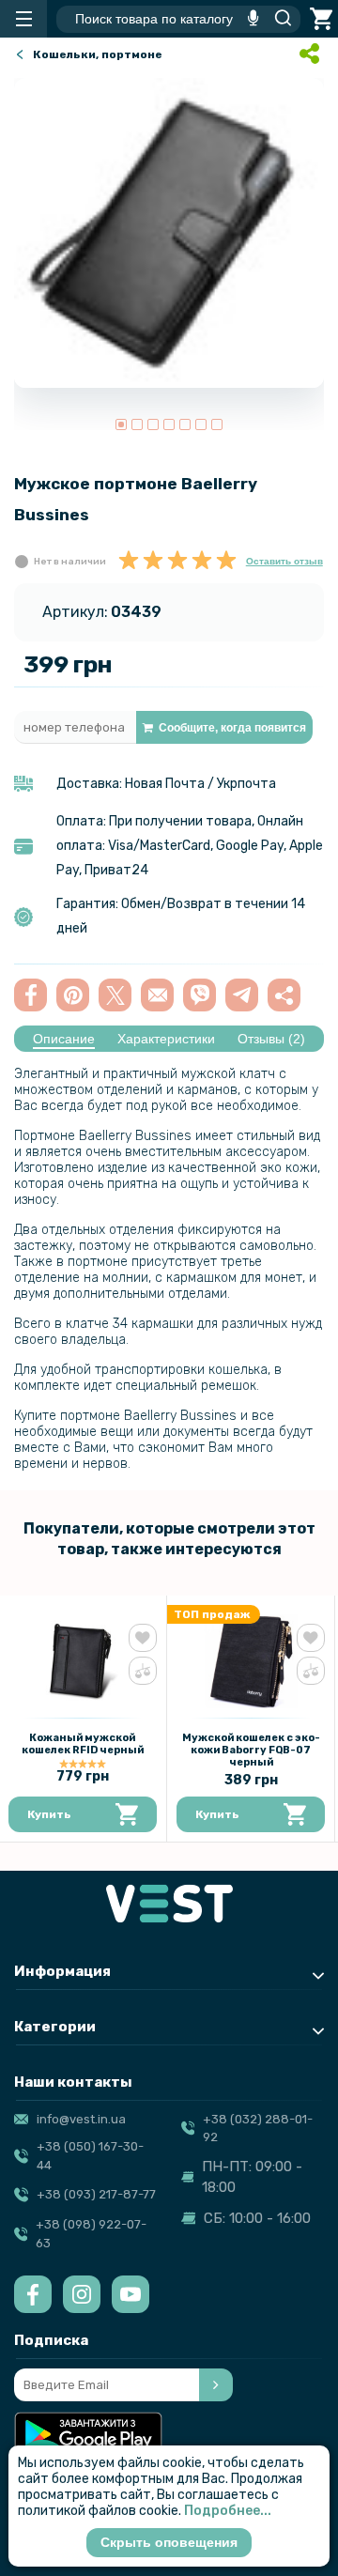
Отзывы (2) (271, 1039)
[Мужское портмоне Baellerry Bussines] (169, 233)
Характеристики (166, 1039)
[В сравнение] (143, 1671)
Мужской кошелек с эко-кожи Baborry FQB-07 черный (251, 1750)
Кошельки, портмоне (98, 54)
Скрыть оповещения (169, 2542)
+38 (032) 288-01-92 (258, 2129)
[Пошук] (278, 19)
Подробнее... (228, 2511)
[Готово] (216, 2385)
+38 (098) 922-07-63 (91, 2234)
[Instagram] (82, 2294)
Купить (49, 1814)
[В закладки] (143, 1638)
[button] (121, 424)
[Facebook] (33, 2294)
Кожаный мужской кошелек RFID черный (83, 1744)
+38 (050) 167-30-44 (90, 2156)
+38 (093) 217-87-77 (96, 2194)
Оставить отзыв (284, 561)
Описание (64, 1039)
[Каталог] (23, 19)
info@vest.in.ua (81, 2119)
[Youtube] (131, 2294)
